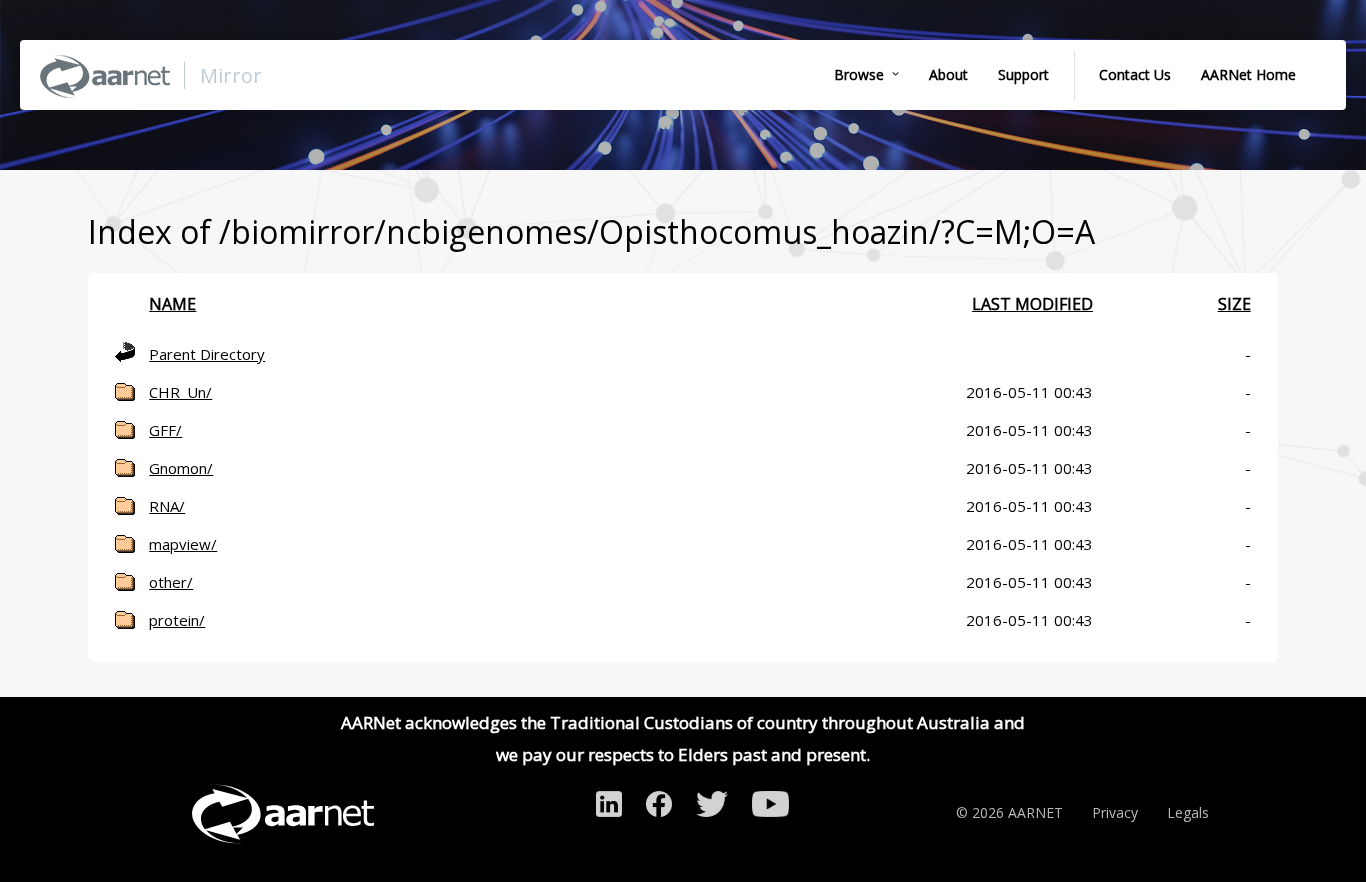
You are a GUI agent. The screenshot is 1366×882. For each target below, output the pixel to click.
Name (172, 304)
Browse (859, 74)
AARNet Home (1248, 74)
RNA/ (167, 506)
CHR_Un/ (180, 392)
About (948, 74)
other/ (171, 582)
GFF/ (165, 430)
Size (1234, 304)
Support (1023, 74)
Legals (1188, 812)
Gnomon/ (181, 468)
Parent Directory (207, 354)
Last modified (1032, 304)
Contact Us (1135, 74)
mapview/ (183, 544)
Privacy (1115, 812)
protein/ (177, 620)
